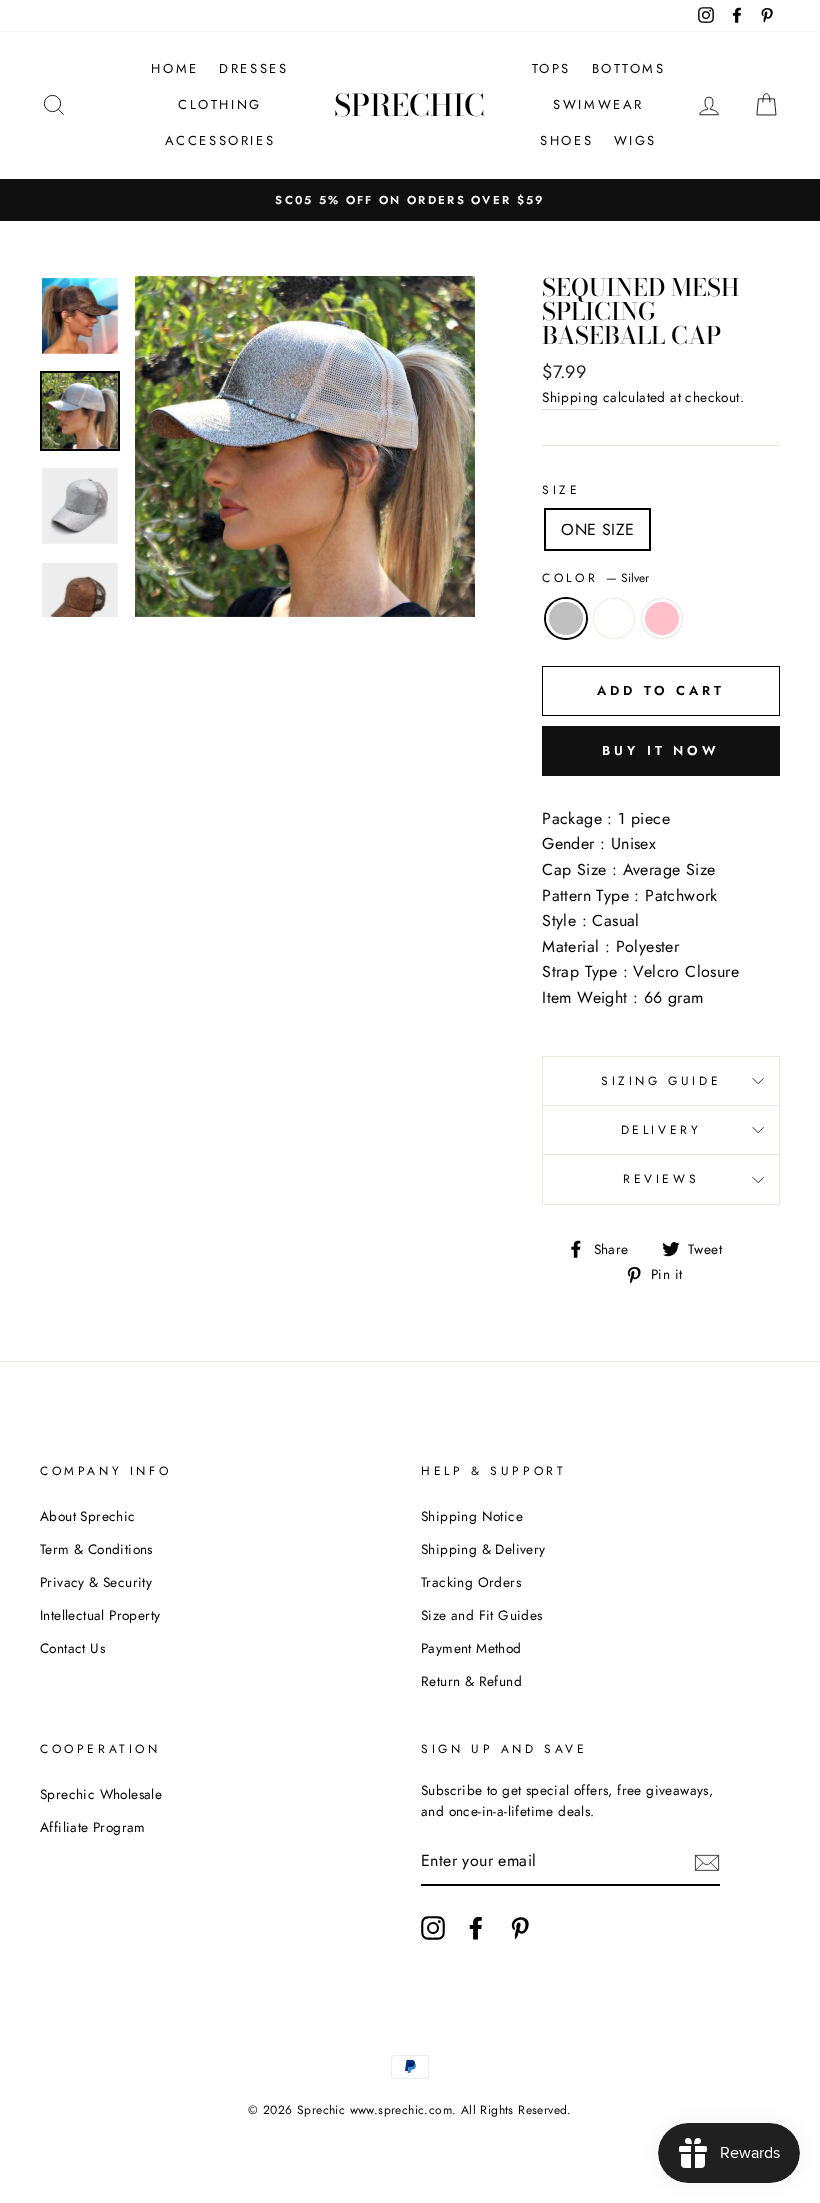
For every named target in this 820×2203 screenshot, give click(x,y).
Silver (566, 619)
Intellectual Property (100, 1615)
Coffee (614, 619)
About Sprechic (88, 1516)
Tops (551, 68)
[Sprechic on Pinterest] (520, 1928)
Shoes (566, 140)
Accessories (220, 140)
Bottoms (629, 68)
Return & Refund (471, 1681)
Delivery (661, 1130)
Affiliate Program (93, 1827)
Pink (662, 619)
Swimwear (598, 104)
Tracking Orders (471, 1582)
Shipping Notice (472, 1516)
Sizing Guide (661, 1081)
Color (595, 578)
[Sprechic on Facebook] (476, 1928)
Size (561, 490)
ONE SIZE (597, 529)
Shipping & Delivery (483, 1549)
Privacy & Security (96, 1582)
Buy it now (661, 750)
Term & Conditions (96, 1549)
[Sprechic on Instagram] (433, 1928)
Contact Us (72, 1648)
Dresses (253, 68)
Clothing (220, 104)
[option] (410, 200)
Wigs (635, 140)
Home (174, 68)
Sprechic (409, 105)
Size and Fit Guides (482, 1615)
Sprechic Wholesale (101, 1794)
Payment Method (471, 1648)
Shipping (570, 397)
